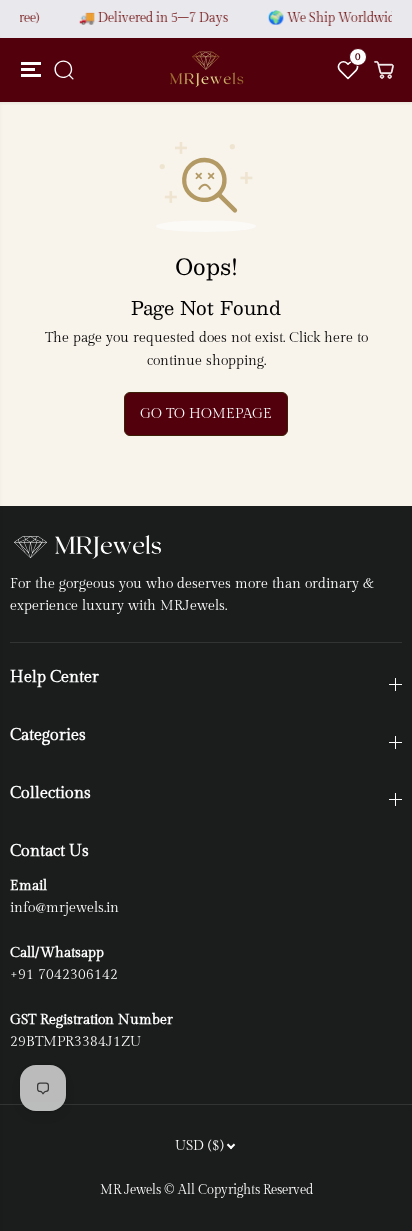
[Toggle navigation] (28, 70)
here (338, 338)
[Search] (64, 70)
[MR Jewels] (206, 69)
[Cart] (384, 70)
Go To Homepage (206, 414)
